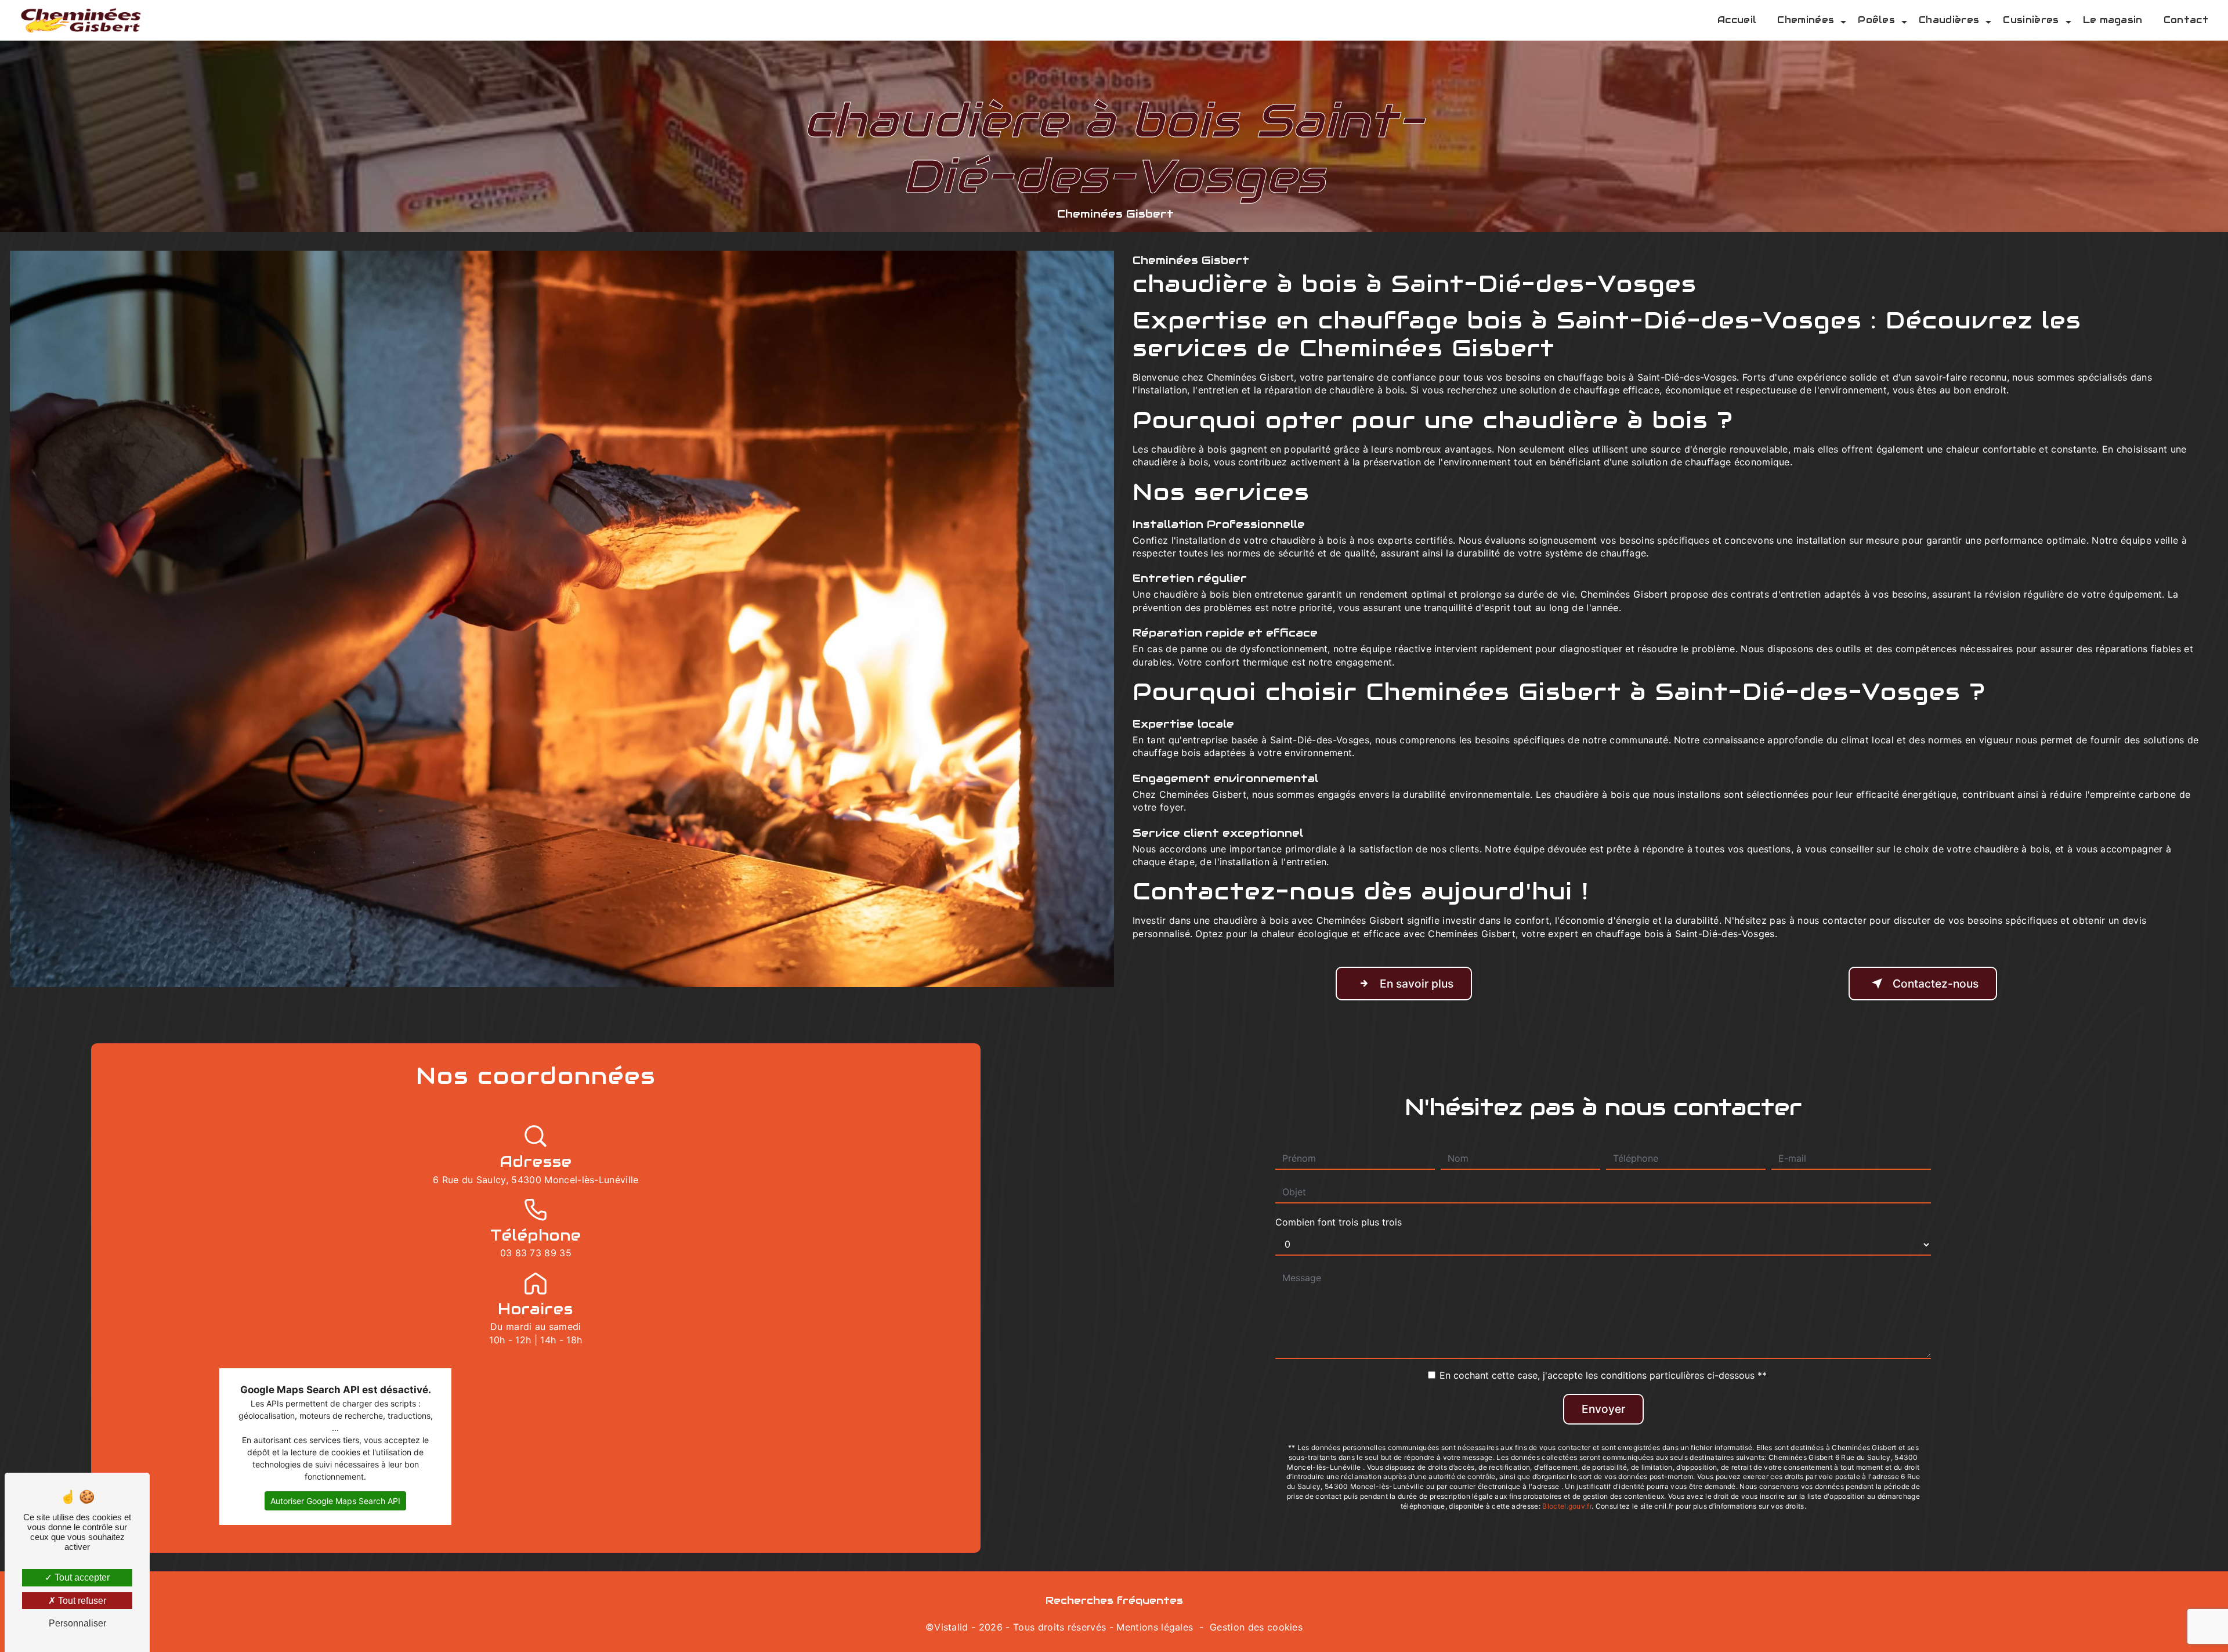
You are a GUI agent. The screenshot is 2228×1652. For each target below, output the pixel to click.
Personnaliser (77, 1623)
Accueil (1737, 20)
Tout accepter (81, 1577)
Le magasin (2113, 20)
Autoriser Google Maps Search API (335, 1501)
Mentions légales (1155, 1627)
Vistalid (951, 1627)
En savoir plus (1417, 984)
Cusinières (2031, 20)
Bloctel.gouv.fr (1567, 1506)
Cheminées (1806, 20)
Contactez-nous (1936, 984)
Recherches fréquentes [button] (1114, 1600)
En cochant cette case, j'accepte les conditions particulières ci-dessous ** (1603, 1375)
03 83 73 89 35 (536, 1253)
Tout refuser (81, 1601)
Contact (2186, 20)
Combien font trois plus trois (1339, 1222)
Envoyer (1603, 1409)
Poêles (1876, 20)
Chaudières (1949, 20)
